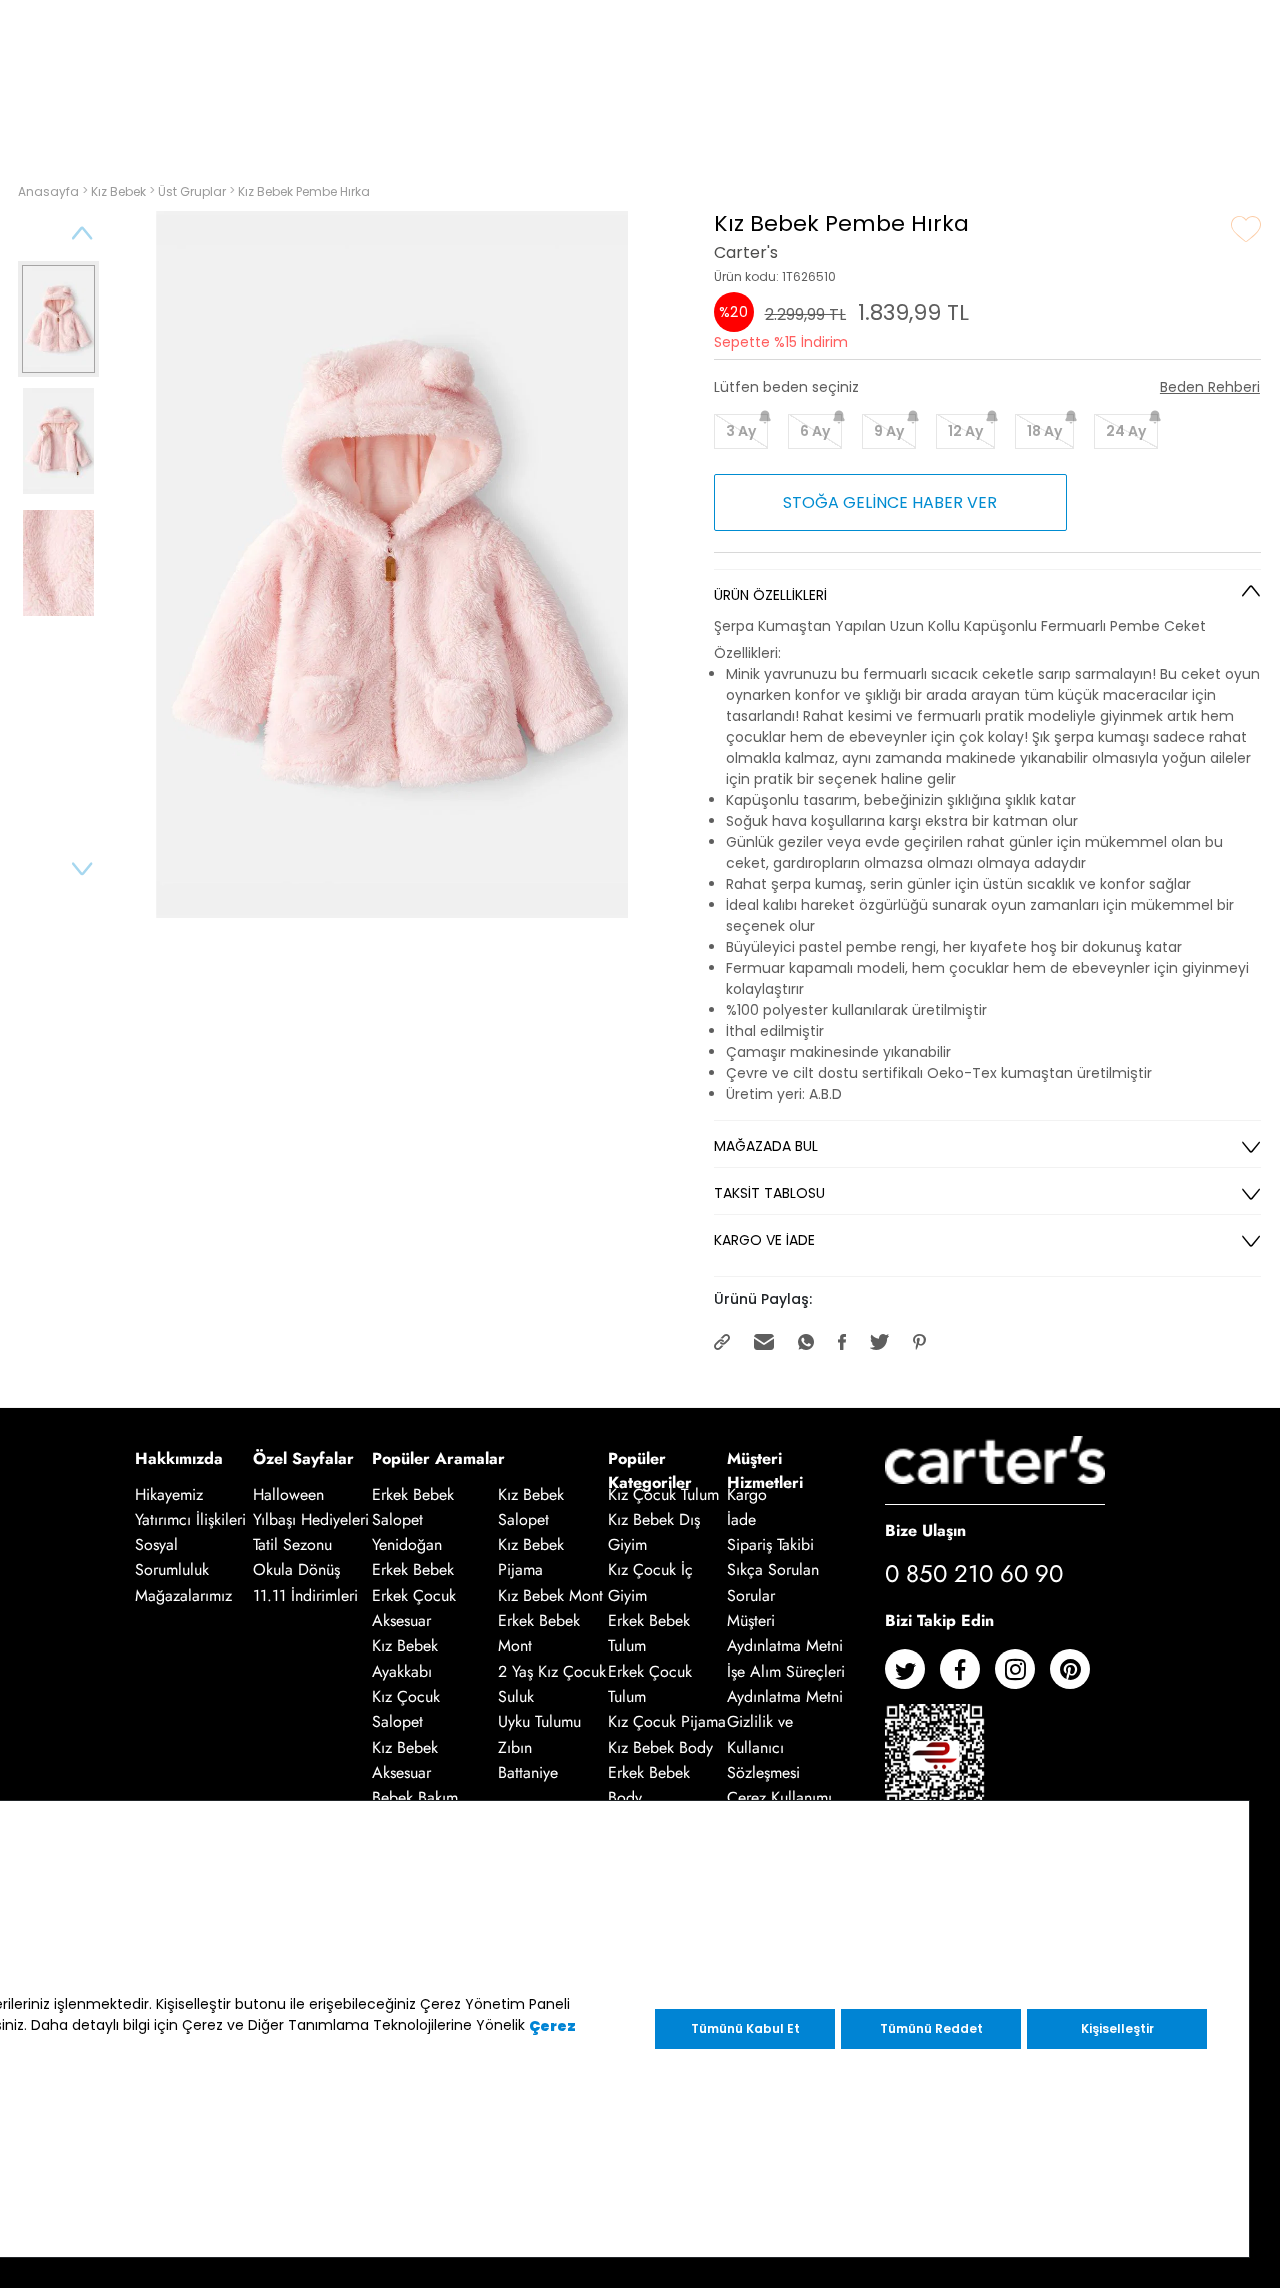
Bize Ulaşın (925, 1529)
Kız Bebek (120, 191)
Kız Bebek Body (660, 1747)
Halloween (288, 1494)
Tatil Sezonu (292, 1544)
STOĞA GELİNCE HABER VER (890, 502)
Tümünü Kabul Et (745, 2028)
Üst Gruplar (193, 191)
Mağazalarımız (183, 1595)
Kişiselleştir (1117, 2028)
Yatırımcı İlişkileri (190, 1519)
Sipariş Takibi (770, 1544)
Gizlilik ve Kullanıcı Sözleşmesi (763, 1748)
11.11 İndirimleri (305, 1595)
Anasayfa (50, 191)
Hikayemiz (169, 1494)
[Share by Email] (766, 1340)
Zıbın (515, 1747)
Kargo (747, 1494)
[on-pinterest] (1077, 1676)
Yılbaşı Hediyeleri (311, 1519)
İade (741, 1519)
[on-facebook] (967, 1676)
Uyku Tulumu (539, 1722)
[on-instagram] (1022, 1676)
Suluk (516, 1696)
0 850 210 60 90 (974, 1573)
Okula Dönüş (296, 1570)
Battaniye (528, 1772)
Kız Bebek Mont (550, 1595)
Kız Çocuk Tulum (663, 1494)
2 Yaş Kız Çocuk (552, 1671)
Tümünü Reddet (931, 2028)
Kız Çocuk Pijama (667, 1722)
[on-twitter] (912, 1676)
